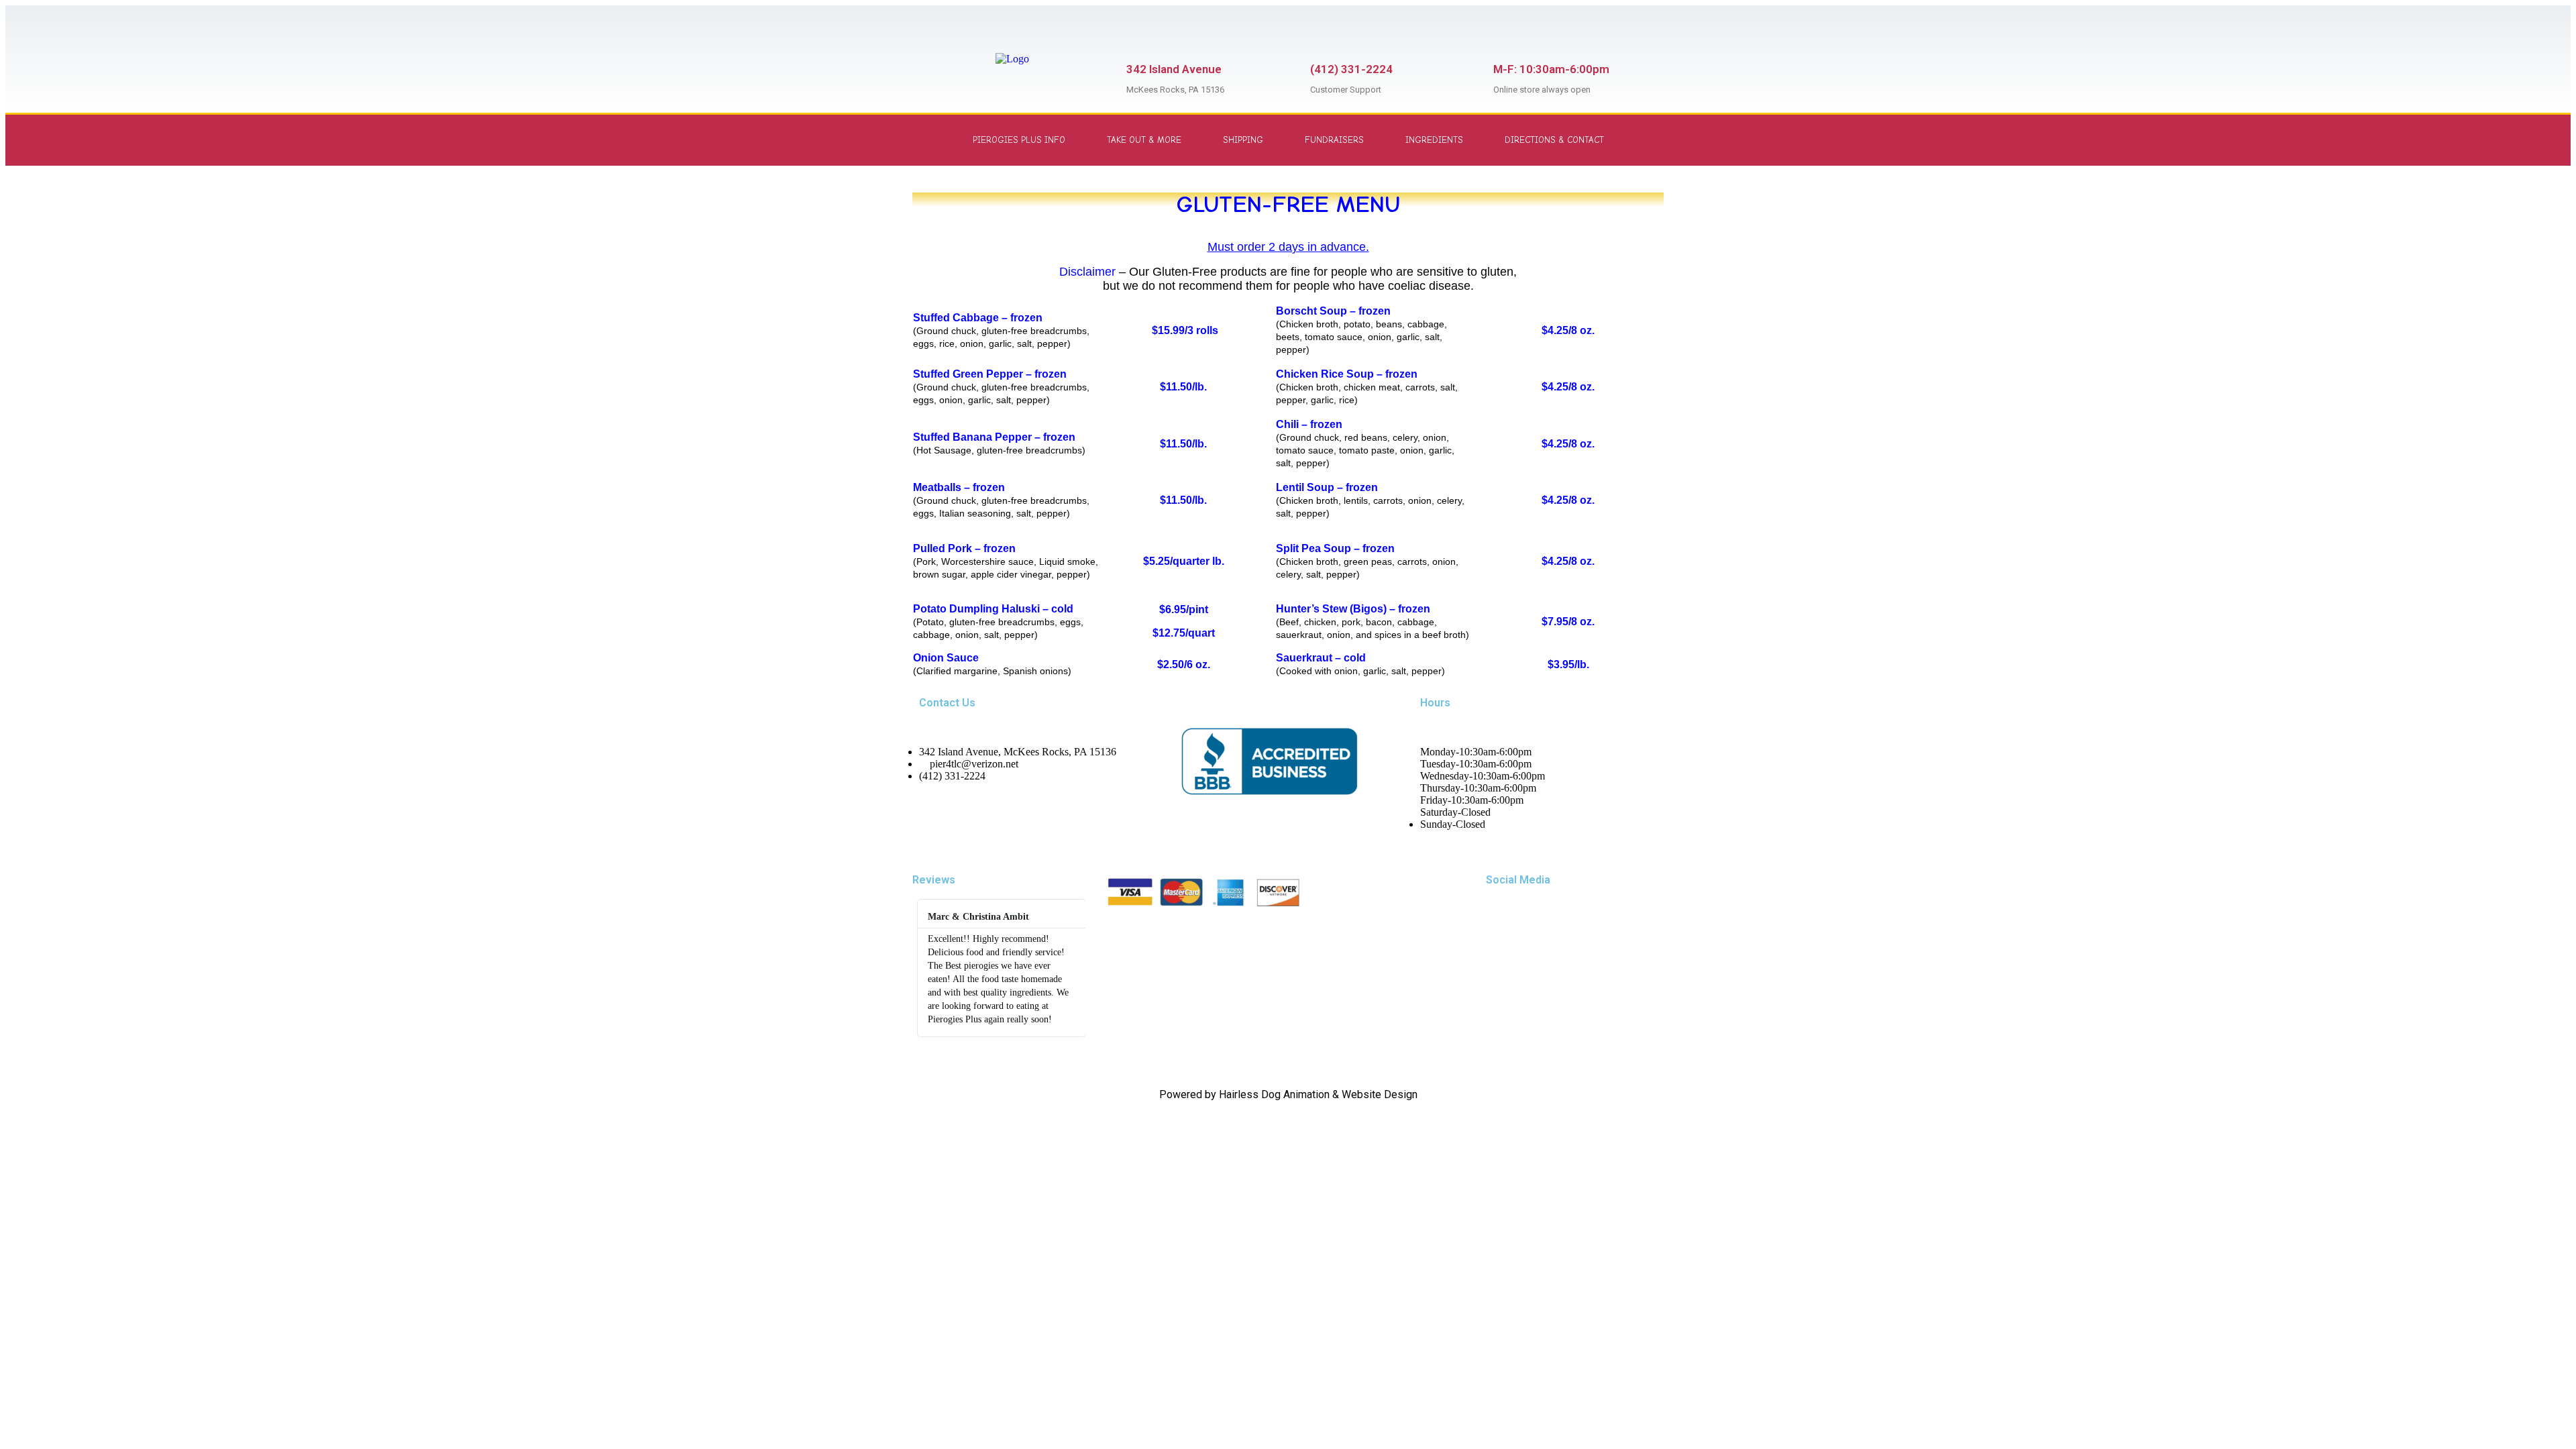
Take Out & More (1144, 140)
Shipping (1243, 140)
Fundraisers (1334, 140)
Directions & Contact (1554, 140)
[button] (925, 968)
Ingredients (1434, 140)
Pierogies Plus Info (1019, 140)
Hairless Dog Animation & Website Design (1318, 1094)
